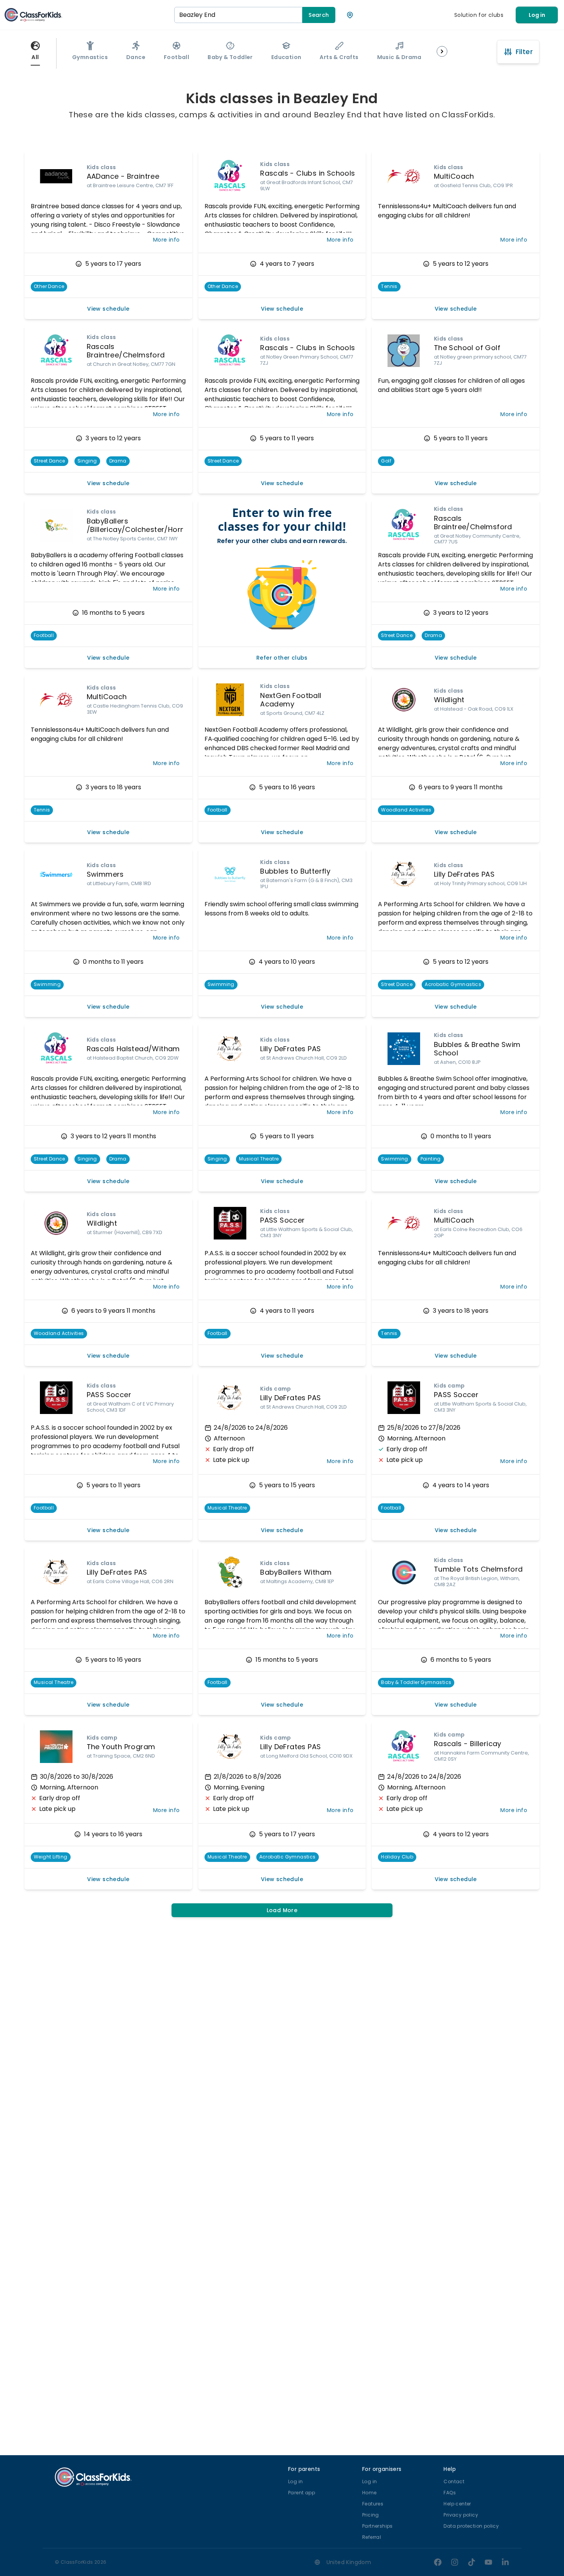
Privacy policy (461, 2515)
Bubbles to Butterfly (295, 871)
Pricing (371, 2515)
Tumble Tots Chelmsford (478, 1569)
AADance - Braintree (123, 176)
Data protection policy (471, 2526)
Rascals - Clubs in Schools (308, 173)
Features (373, 2504)
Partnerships (378, 2526)
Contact (454, 2481)
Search (319, 15)
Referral (372, 2537)
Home (369, 2493)
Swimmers (105, 874)
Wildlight (449, 700)
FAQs (450, 2493)
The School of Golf (467, 348)
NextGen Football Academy (291, 700)
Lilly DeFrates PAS (464, 874)
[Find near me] (350, 15)
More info (167, 240)
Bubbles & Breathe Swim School (477, 1049)
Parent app (302, 2493)
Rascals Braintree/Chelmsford (126, 351)
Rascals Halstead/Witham (133, 1049)
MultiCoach (454, 176)
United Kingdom (349, 2562)
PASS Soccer (282, 1220)
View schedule (108, 309)
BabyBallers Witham (296, 1572)
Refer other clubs (282, 658)
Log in (537, 15)
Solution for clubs (479, 15)
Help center (457, 2504)
